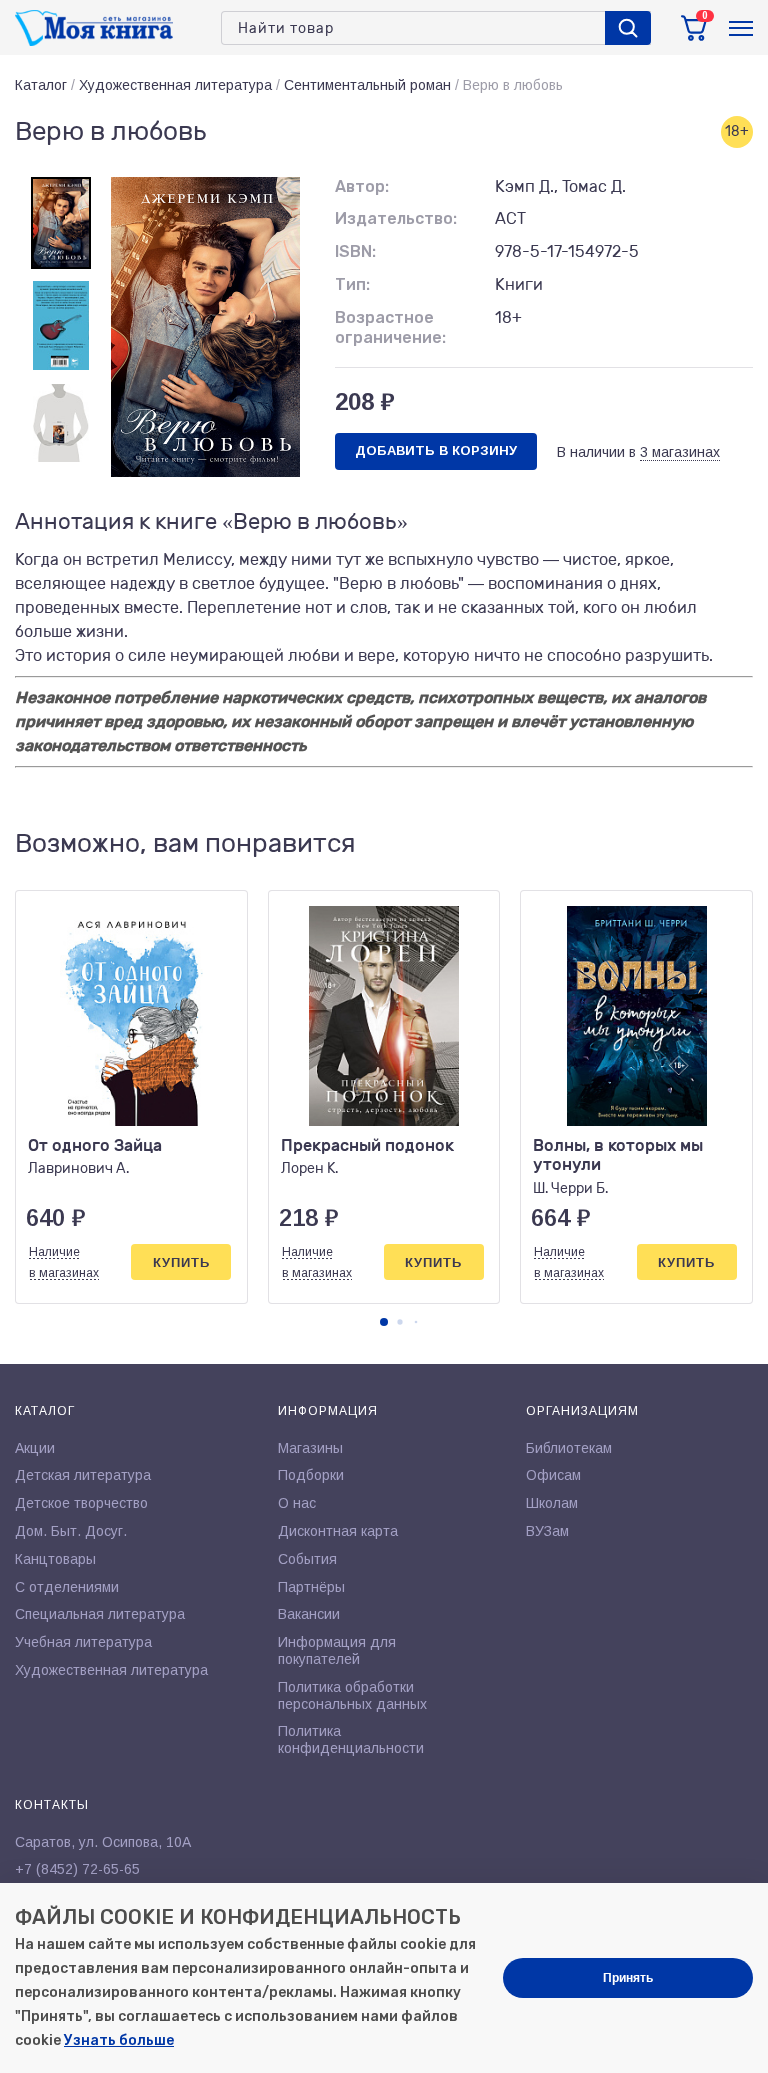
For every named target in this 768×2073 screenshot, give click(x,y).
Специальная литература (100, 1614)
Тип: (352, 284)
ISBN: (355, 251)
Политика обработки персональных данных (352, 1695)
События (307, 1559)
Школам (552, 1503)
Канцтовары (55, 1559)
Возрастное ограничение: (390, 328)
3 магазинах (680, 452)
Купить (181, 1262)
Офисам (553, 1475)
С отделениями (67, 1587)
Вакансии (309, 1614)
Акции (35, 1448)
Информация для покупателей (337, 1650)
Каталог (41, 85)
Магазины (310, 1448)
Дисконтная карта (338, 1531)
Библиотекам (569, 1448)
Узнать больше (119, 2040)
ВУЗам (547, 1531)
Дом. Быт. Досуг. (71, 1531)
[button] (384, 1322)
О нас (297, 1503)
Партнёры (311, 1587)
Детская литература (83, 1475)
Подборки (311, 1475)
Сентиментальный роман (367, 85)
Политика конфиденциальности (351, 1739)
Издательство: (396, 218)
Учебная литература (83, 1642)
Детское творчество (81, 1503)
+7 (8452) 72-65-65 (77, 1869)
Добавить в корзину (436, 450)
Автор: (362, 186)
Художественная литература (175, 85)
